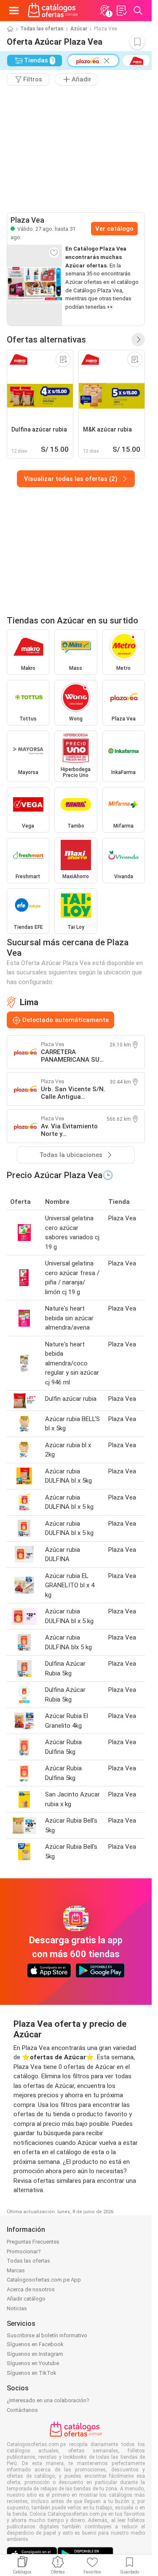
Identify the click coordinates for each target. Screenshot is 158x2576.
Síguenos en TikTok (32, 2373)
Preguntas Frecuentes (33, 2242)
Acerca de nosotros (31, 2289)
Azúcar (79, 29)
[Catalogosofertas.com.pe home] (53, 11)
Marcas (16, 2270)
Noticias (17, 2308)
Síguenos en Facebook (35, 2344)
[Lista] (121, 11)
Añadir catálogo (26, 2299)
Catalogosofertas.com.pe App (44, 2280)
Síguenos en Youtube (33, 2363)
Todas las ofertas (42, 29)
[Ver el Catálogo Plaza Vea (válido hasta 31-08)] (35, 285)
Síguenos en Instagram (35, 2354)
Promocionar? (24, 2251)
